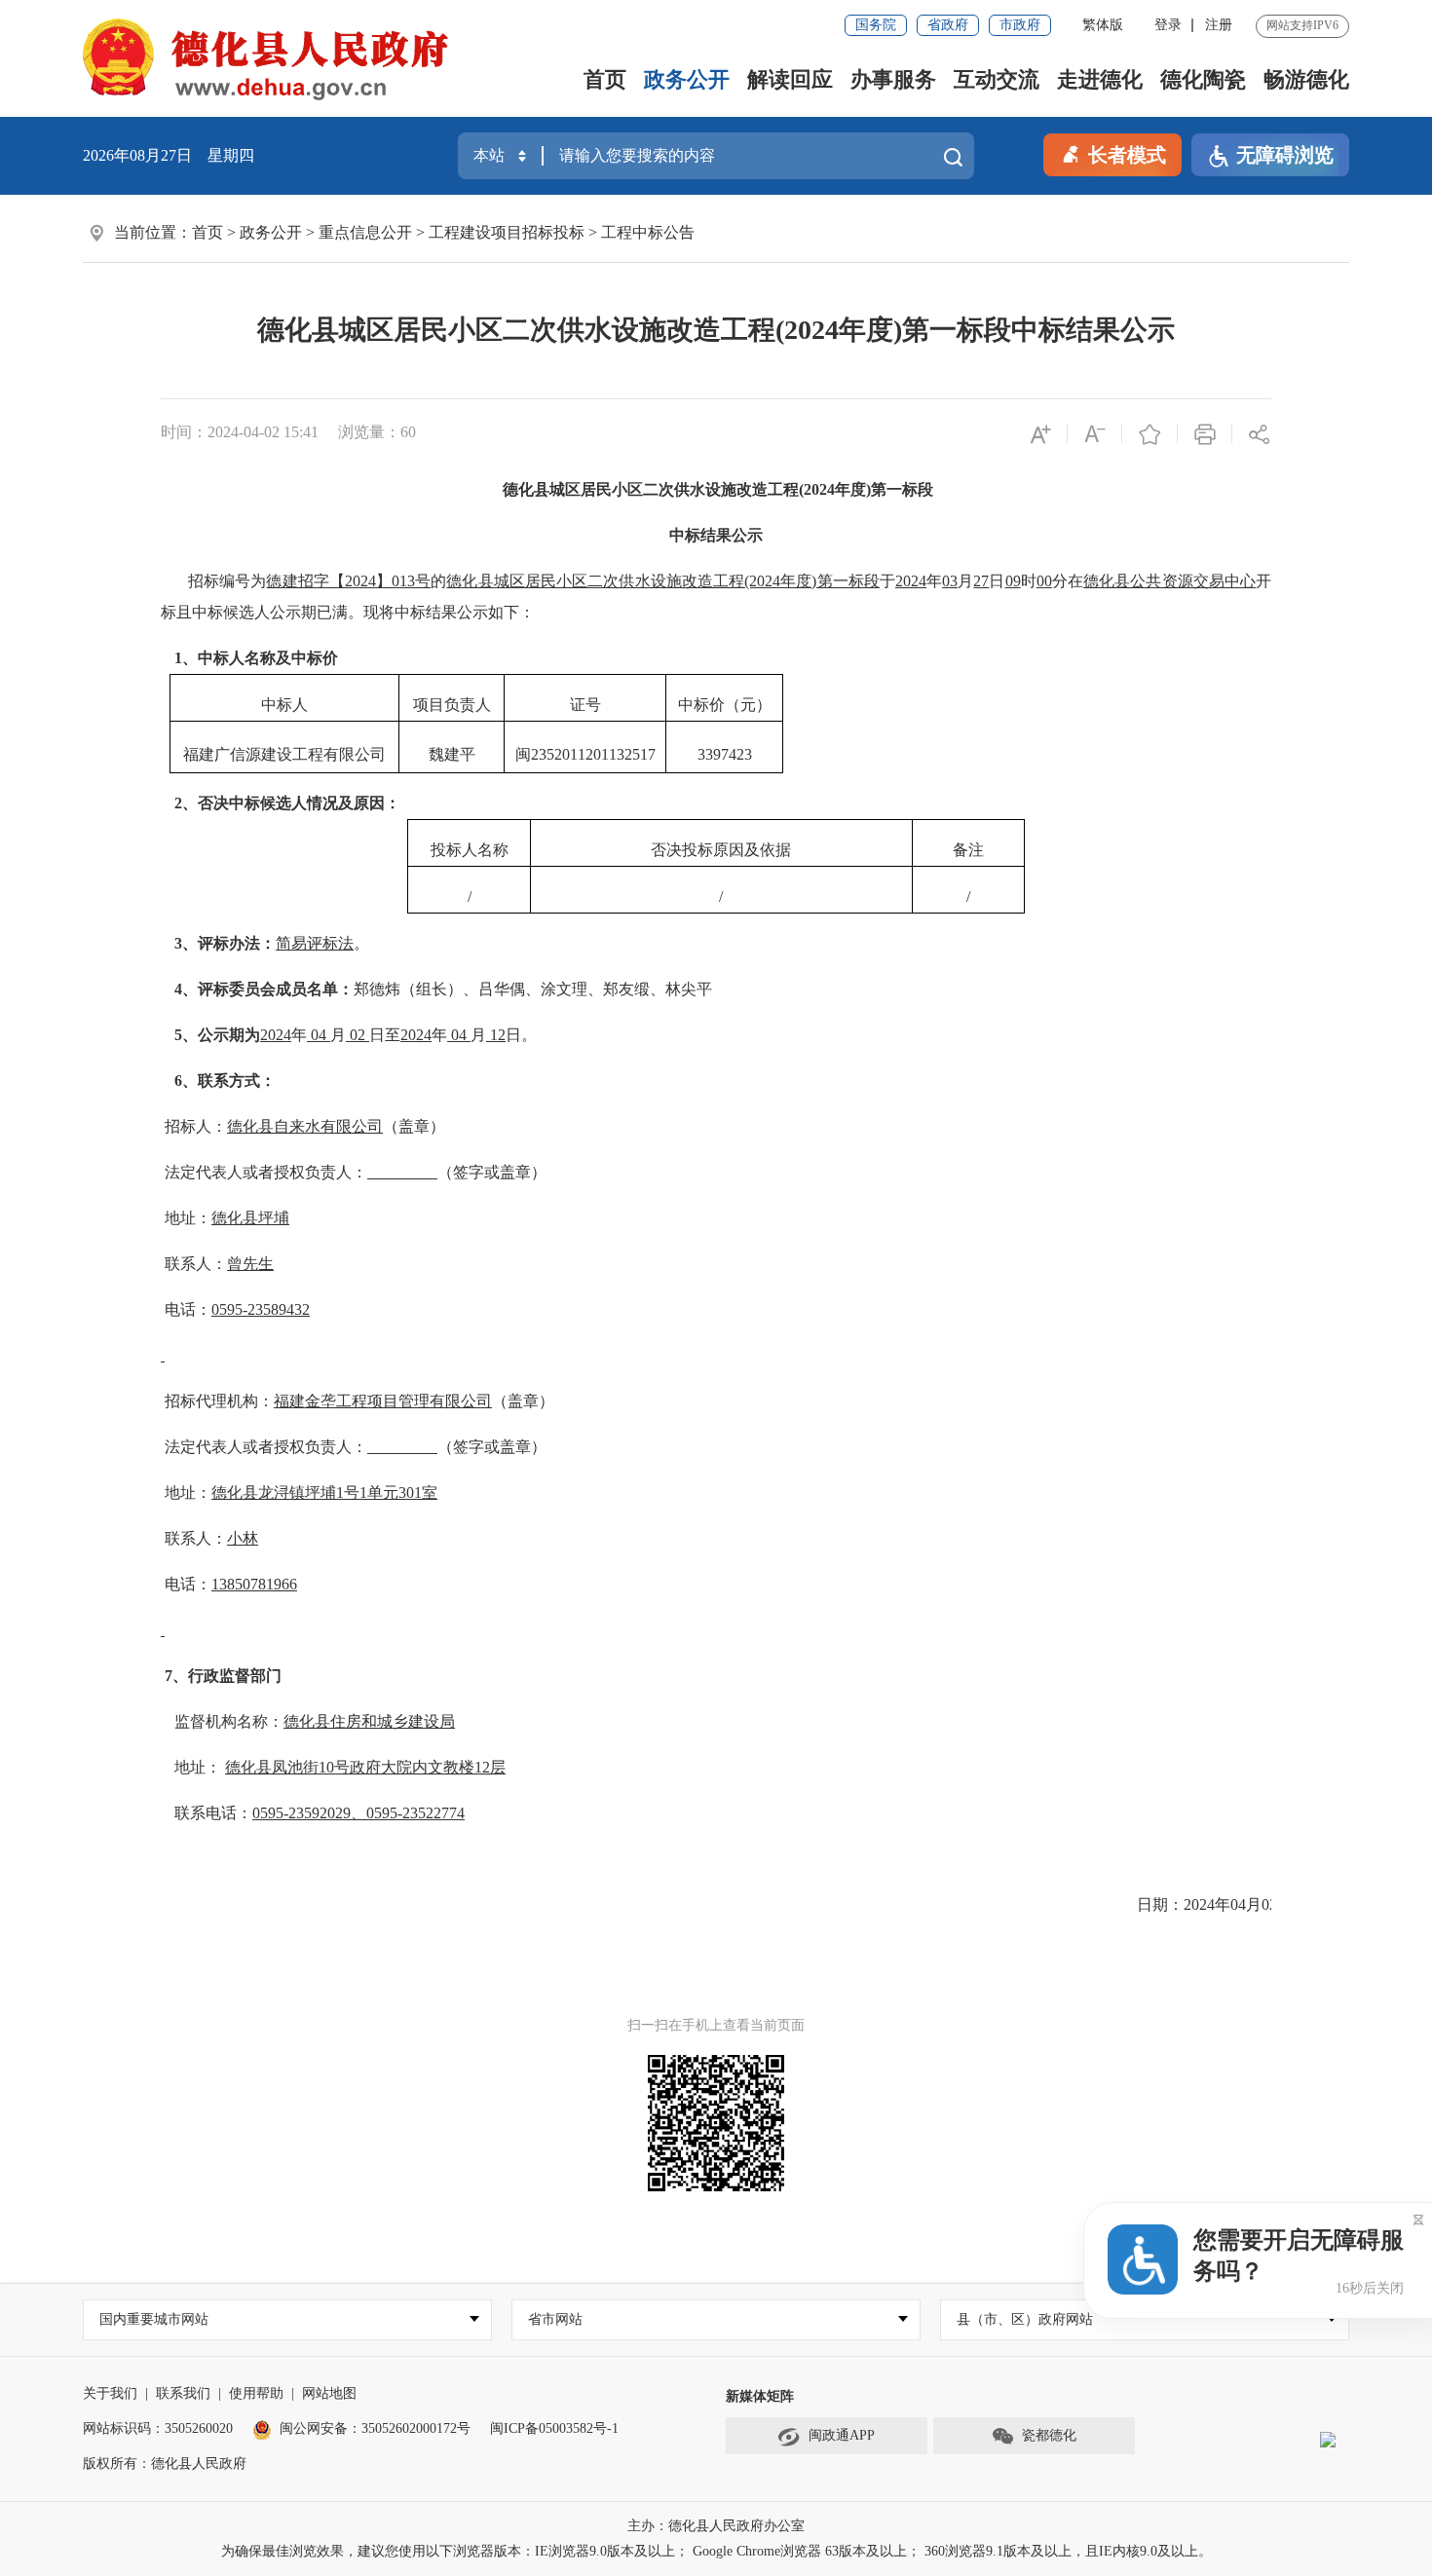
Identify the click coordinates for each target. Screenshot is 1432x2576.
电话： (186, 1309)
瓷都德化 (1049, 2435)
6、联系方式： (225, 1081)
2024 (276, 1035)
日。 (521, 1035)
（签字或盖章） (492, 1172)
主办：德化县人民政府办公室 (716, 2526)
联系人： (194, 1264)
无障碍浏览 (1285, 155)
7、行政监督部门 (223, 1676)
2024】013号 (388, 581)
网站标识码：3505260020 (158, 2428)
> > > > (443, 232)
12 (498, 1035)
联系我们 (183, 2393)
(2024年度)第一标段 (866, 489)
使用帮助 (256, 2393)
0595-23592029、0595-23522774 (358, 1813)
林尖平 (689, 989)
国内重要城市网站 (154, 2319)
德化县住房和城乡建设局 (369, 1721)
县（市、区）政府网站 (1025, 2319)
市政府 (1020, 25)
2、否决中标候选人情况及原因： (287, 803)
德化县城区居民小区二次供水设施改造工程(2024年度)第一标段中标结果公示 (716, 330)
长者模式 (1127, 155)
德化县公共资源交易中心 (1169, 581)
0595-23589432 (261, 1309)
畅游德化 (1306, 79)
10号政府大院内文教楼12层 (412, 1767)
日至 (385, 1035)
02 (359, 1035)
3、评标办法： (225, 943)
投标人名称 (470, 850)
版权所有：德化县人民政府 (165, 2464)
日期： (1160, 1904)
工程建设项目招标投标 (507, 232)
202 (907, 581)
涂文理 (564, 989)
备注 (968, 850)
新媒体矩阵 (760, 2396)
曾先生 (250, 1264)
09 (1013, 581)
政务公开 (687, 79)
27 (981, 581)
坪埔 (274, 1218)
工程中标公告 (648, 232)
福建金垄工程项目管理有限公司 (383, 1401)
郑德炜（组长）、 (416, 989)
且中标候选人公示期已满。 (270, 612)
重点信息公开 (365, 232)
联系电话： (213, 1813)
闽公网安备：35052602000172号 (375, 2428)
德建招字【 (305, 581)
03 (950, 581)
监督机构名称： (229, 1721)
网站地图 (329, 2393)
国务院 (876, 25)
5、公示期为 (217, 1035)
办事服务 (893, 79)
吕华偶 (502, 989)
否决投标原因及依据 (721, 850)
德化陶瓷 (1203, 79)
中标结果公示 (716, 535)
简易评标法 (315, 943)
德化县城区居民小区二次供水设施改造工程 (651, 489)
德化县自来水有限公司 (305, 1126)
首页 (605, 79)
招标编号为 (227, 581)
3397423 (725, 754)
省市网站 (555, 2319)
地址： (186, 1218)
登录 (1168, 25)
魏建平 (452, 754)
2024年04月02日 (1238, 1904)
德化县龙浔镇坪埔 (274, 1493)
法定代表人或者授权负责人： (264, 1172)
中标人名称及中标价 (268, 658)
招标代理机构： (217, 1401)
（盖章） (414, 1126)
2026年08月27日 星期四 (169, 155)
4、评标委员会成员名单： (264, 989)
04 (320, 1035)
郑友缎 (626, 989)
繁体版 (1103, 25)
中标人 (284, 705)
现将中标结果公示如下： (449, 612)
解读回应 (790, 79)
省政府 (948, 25)
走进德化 (1100, 79)
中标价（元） (725, 705)
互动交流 (997, 79)
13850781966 (254, 1584)
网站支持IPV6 (1302, 25)
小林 (243, 1538)
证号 (585, 705)
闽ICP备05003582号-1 (554, 2428)
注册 (1219, 25)
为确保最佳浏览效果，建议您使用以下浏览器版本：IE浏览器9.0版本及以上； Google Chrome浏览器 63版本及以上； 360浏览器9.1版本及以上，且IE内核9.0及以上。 (716, 2551)
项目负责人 (452, 705)
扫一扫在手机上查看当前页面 (716, 2025)
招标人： (194, 1126)
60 (408, 432)
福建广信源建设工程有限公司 (284, 754)
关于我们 (110, 2393)
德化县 (235, 1218)
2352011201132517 (593, 754)
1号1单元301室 (387, 1493)
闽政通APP (842, 2435)
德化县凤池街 (272, 1767)
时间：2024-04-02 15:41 (240, 432)
